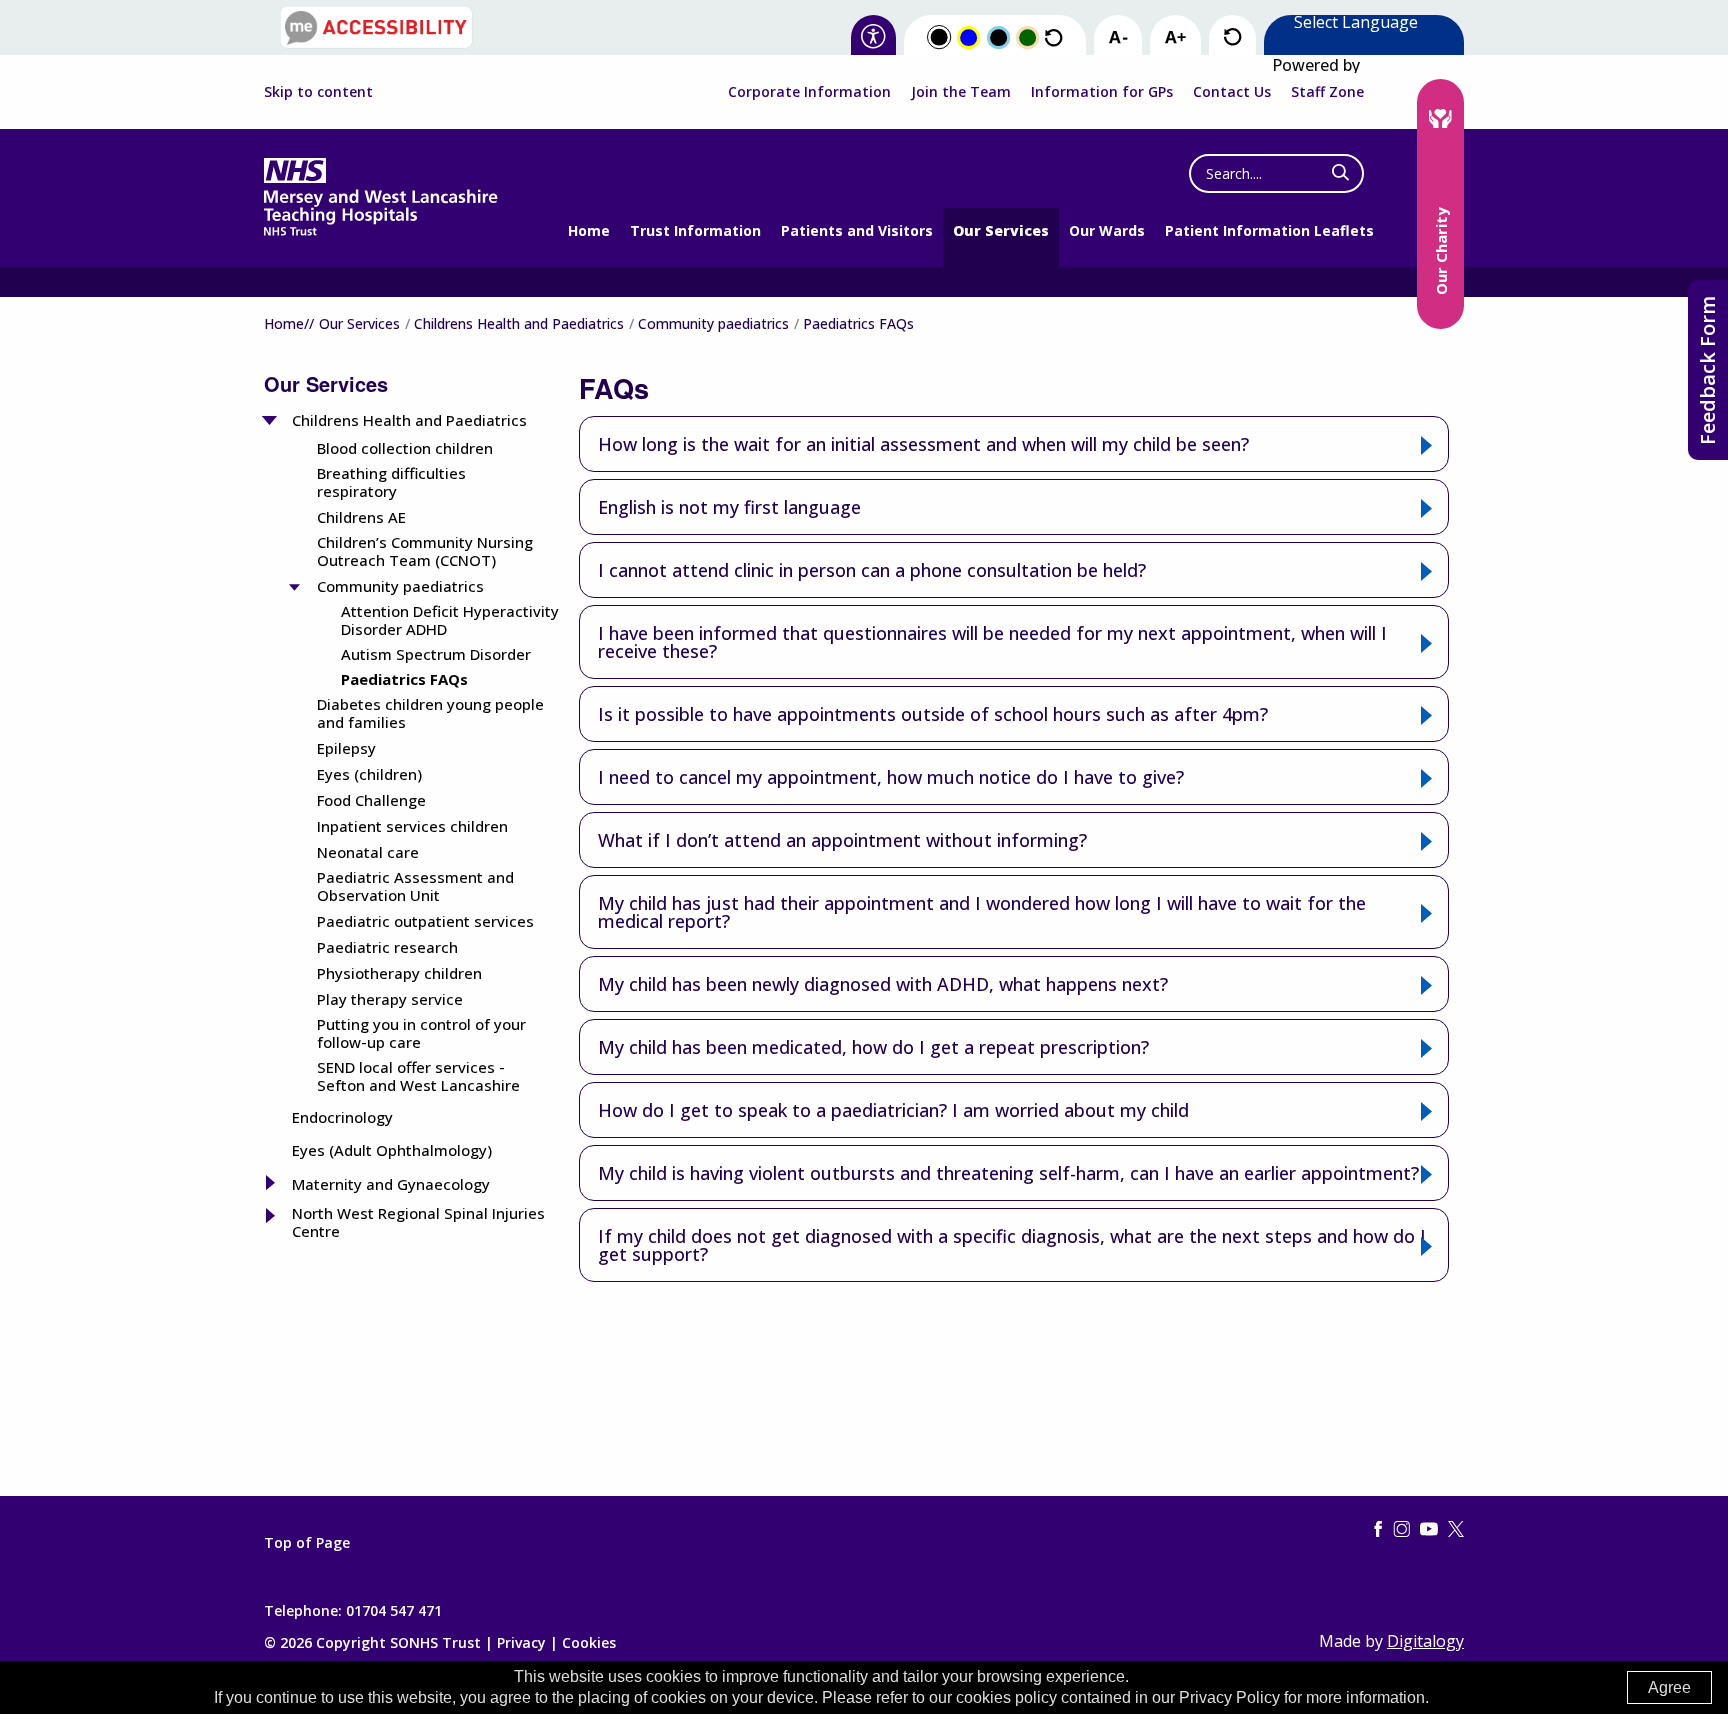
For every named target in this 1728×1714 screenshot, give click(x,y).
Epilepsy (346, 748)
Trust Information (695, 230)
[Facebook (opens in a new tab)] (1378, 1530)
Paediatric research (387, 947)
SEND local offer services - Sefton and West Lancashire (418, 1076)
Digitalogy (1425, 1641)
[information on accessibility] (873, 37)
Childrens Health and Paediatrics (519, 323)
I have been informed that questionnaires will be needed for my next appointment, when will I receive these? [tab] (992, 642)
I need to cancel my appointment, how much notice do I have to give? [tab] (891, 777)
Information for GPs (1102, 91)
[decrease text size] (1118, 38)
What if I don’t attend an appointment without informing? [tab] (842, 840)
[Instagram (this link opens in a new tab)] (1402, 1530)
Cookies (589, 1642)
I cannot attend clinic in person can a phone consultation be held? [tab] (872, 570)
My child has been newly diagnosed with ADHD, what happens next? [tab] (883, 984)
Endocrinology (342, 1117)
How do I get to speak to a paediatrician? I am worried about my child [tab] (893, 1110)
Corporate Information (809, 91)
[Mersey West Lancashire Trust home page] (380, 231)
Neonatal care (368, 852)
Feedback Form (1707, 370)
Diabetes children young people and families (430, 713)
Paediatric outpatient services (425, 921)
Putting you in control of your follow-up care (421, 1033)
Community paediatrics (713, 323)
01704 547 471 (394, 1610)
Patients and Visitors (857, 230)
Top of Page (307, 1543)
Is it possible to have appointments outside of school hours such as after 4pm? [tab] (933, 714)
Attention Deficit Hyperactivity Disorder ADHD (450, 620)
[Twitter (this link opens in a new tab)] (1456, 1530)
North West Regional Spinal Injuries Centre (418, 1222)
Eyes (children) (369, 774)
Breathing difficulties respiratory (391, 482)
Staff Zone (1327, 91)
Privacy (521, 1642)
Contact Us (1232, 91)
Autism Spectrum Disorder (436, 654)
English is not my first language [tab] (729, 507)
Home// (289, 323)
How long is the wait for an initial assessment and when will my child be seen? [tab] (923, 444)
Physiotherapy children (399, 973)
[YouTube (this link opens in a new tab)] (1429, 1530)
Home (589, 230)
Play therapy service (390, 999)
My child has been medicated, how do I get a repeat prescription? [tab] (873, 1047)
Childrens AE (361, 517)
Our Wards (1107, 230)
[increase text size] (1175, 38)
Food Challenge (371, 800)
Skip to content (318, 92)
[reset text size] (1232, 37)
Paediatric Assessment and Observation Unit (415, 886)
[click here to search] (1340, 173)
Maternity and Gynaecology (391, 1184)
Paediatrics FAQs (404, 679)
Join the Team (961, 91)
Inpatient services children (412, 826)
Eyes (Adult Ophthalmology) (392, 1150)
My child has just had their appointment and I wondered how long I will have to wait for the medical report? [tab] (982, 912)
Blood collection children (405, 448)
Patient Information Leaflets (1269, 230)
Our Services (1001, 230)
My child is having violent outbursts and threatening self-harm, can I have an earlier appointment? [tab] (1008, 1173)
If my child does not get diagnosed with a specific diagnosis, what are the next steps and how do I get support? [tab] (1012, 1245)
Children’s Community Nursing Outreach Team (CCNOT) (425, 551)
